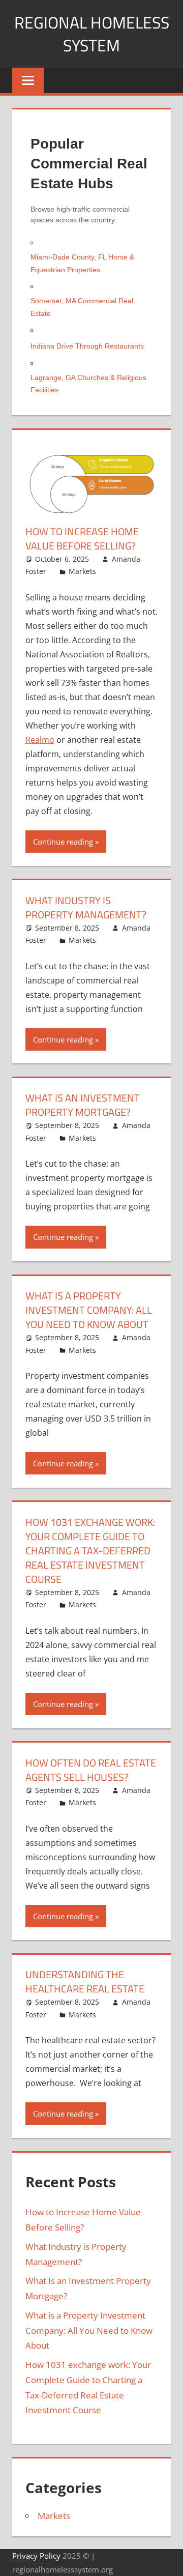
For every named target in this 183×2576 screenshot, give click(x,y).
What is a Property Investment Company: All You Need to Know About (89, 1310)
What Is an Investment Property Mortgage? (83, 1105)
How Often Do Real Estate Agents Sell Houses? (91, 1770)
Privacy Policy (37, 2556)
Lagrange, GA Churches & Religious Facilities (88, 384)
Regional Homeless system (92, 34)
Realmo (40, 740)
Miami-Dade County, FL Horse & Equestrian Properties (82, 263)
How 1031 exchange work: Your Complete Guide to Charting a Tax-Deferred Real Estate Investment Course (90, 1551)
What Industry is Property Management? (86, 907)
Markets (82, 571)
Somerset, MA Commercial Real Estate (82, 307)
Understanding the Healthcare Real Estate (85, 1981)
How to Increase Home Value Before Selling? (82, 539)
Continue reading (63, 842)
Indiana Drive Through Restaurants (87, 346)
